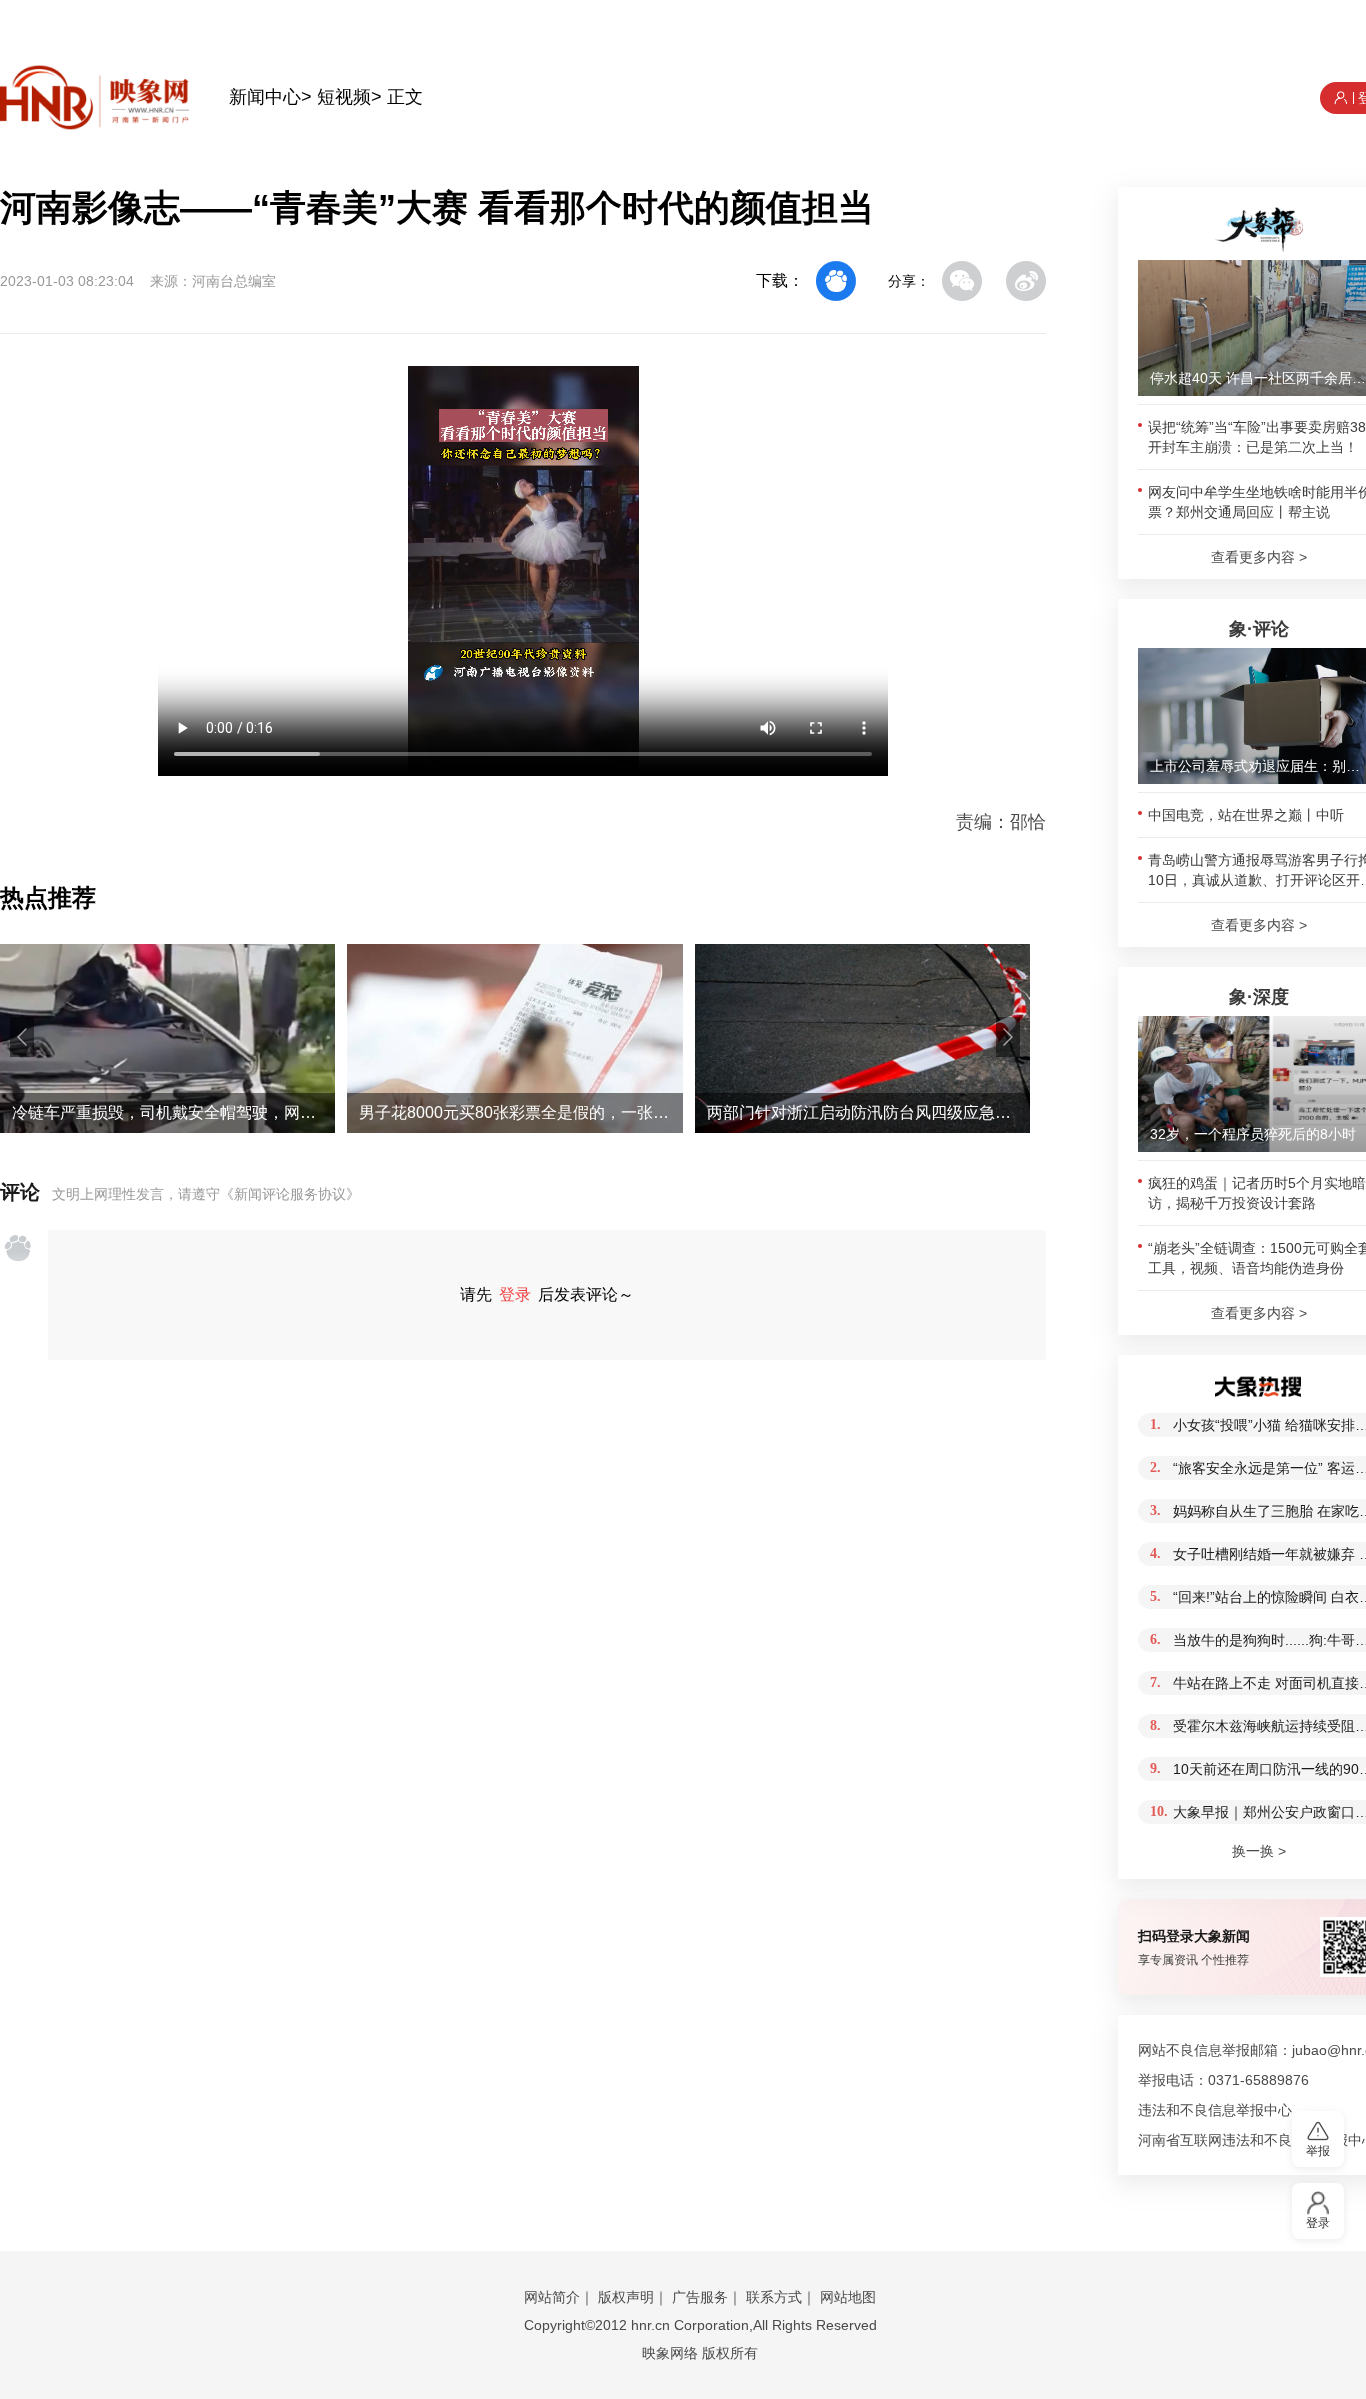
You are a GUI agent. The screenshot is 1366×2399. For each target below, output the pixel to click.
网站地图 (848, 2297)
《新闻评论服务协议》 (290, 1194)
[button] (22, 1037)
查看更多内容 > (1259, 557)
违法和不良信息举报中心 (1215, 2110)
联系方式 (774, 2297)
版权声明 (626, 2297)
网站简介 (552, 2297)
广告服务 (700, 2297)
